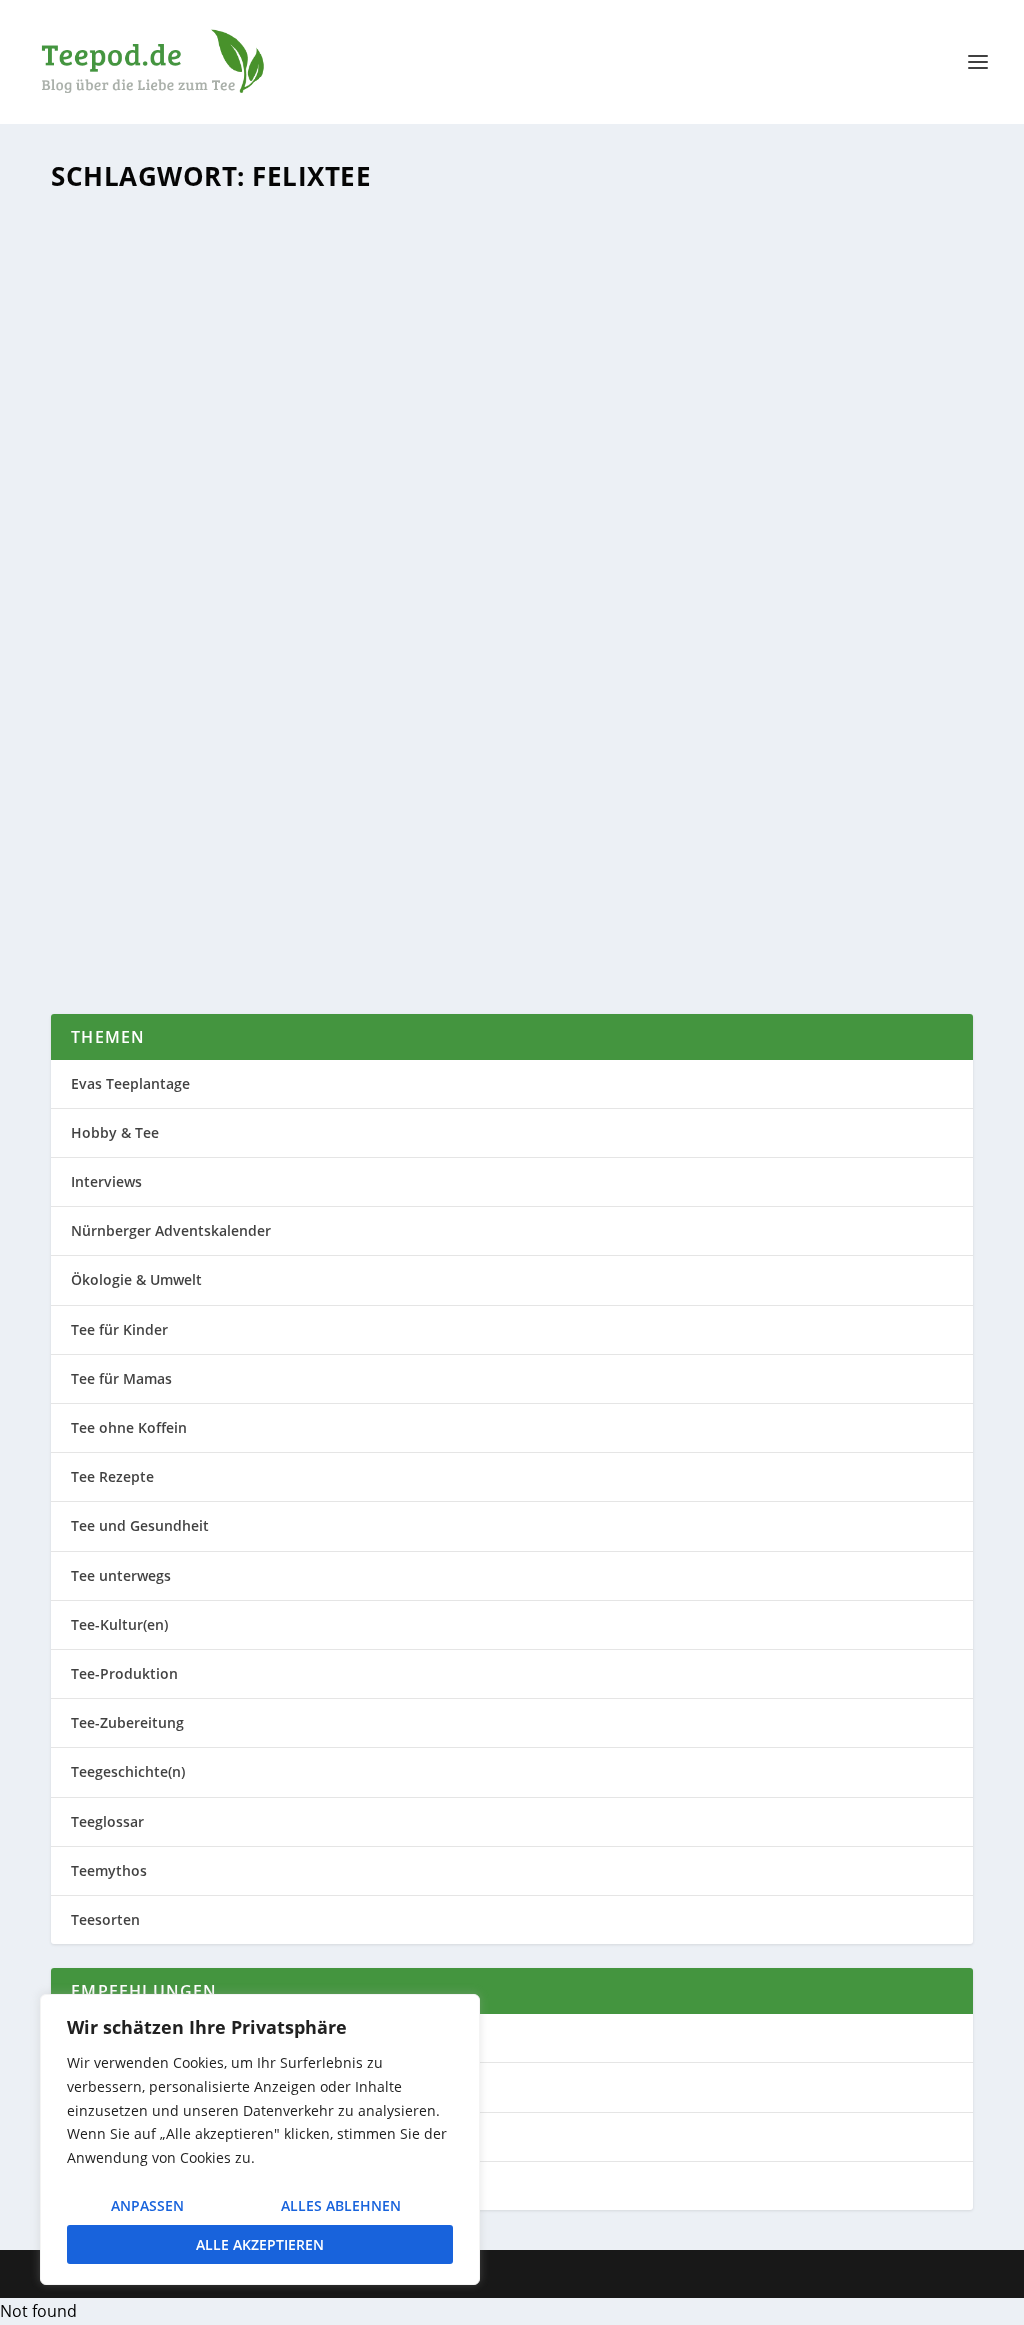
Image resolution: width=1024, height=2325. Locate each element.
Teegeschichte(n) (550, 840)
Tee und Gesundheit (140, 1525)
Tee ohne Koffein (129, 1427)
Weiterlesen (136, 925)
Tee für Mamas (121, 1378)
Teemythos (109, 1870)
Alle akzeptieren (260, 2244)
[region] (260, 2139)
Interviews (106, 1181)
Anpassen (147, 2205)
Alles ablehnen (341, 2205)
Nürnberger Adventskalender (171, 1230)
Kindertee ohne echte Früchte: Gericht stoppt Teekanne (333, 810)
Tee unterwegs (121, 1575)
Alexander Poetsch (146, 840)
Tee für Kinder (456, 840)
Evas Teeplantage (130, 1083)
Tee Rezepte (112, 1476)
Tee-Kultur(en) (119, 1624)
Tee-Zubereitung (127, 1722)
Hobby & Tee (115, 1132)
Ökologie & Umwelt (357, 840)
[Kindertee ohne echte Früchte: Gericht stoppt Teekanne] (462, 492)
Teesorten (105, 1919)
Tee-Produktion (124, 1673)
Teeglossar (107, 1821)
